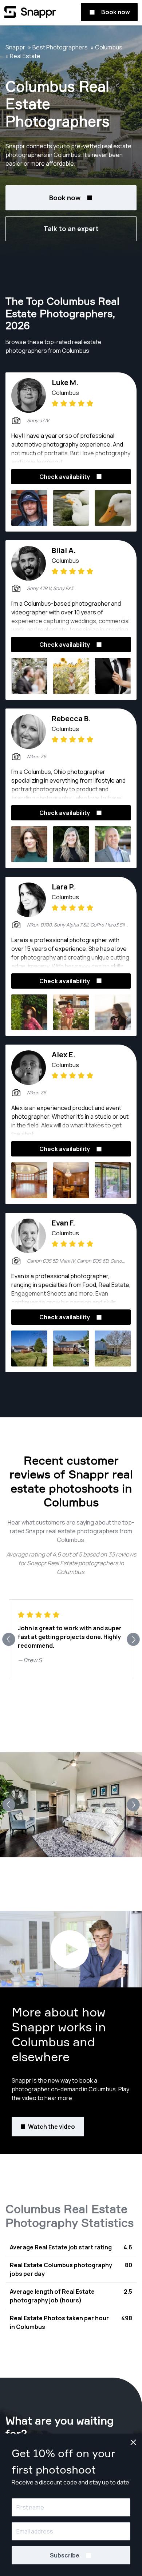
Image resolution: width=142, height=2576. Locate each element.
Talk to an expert (71, 229)
